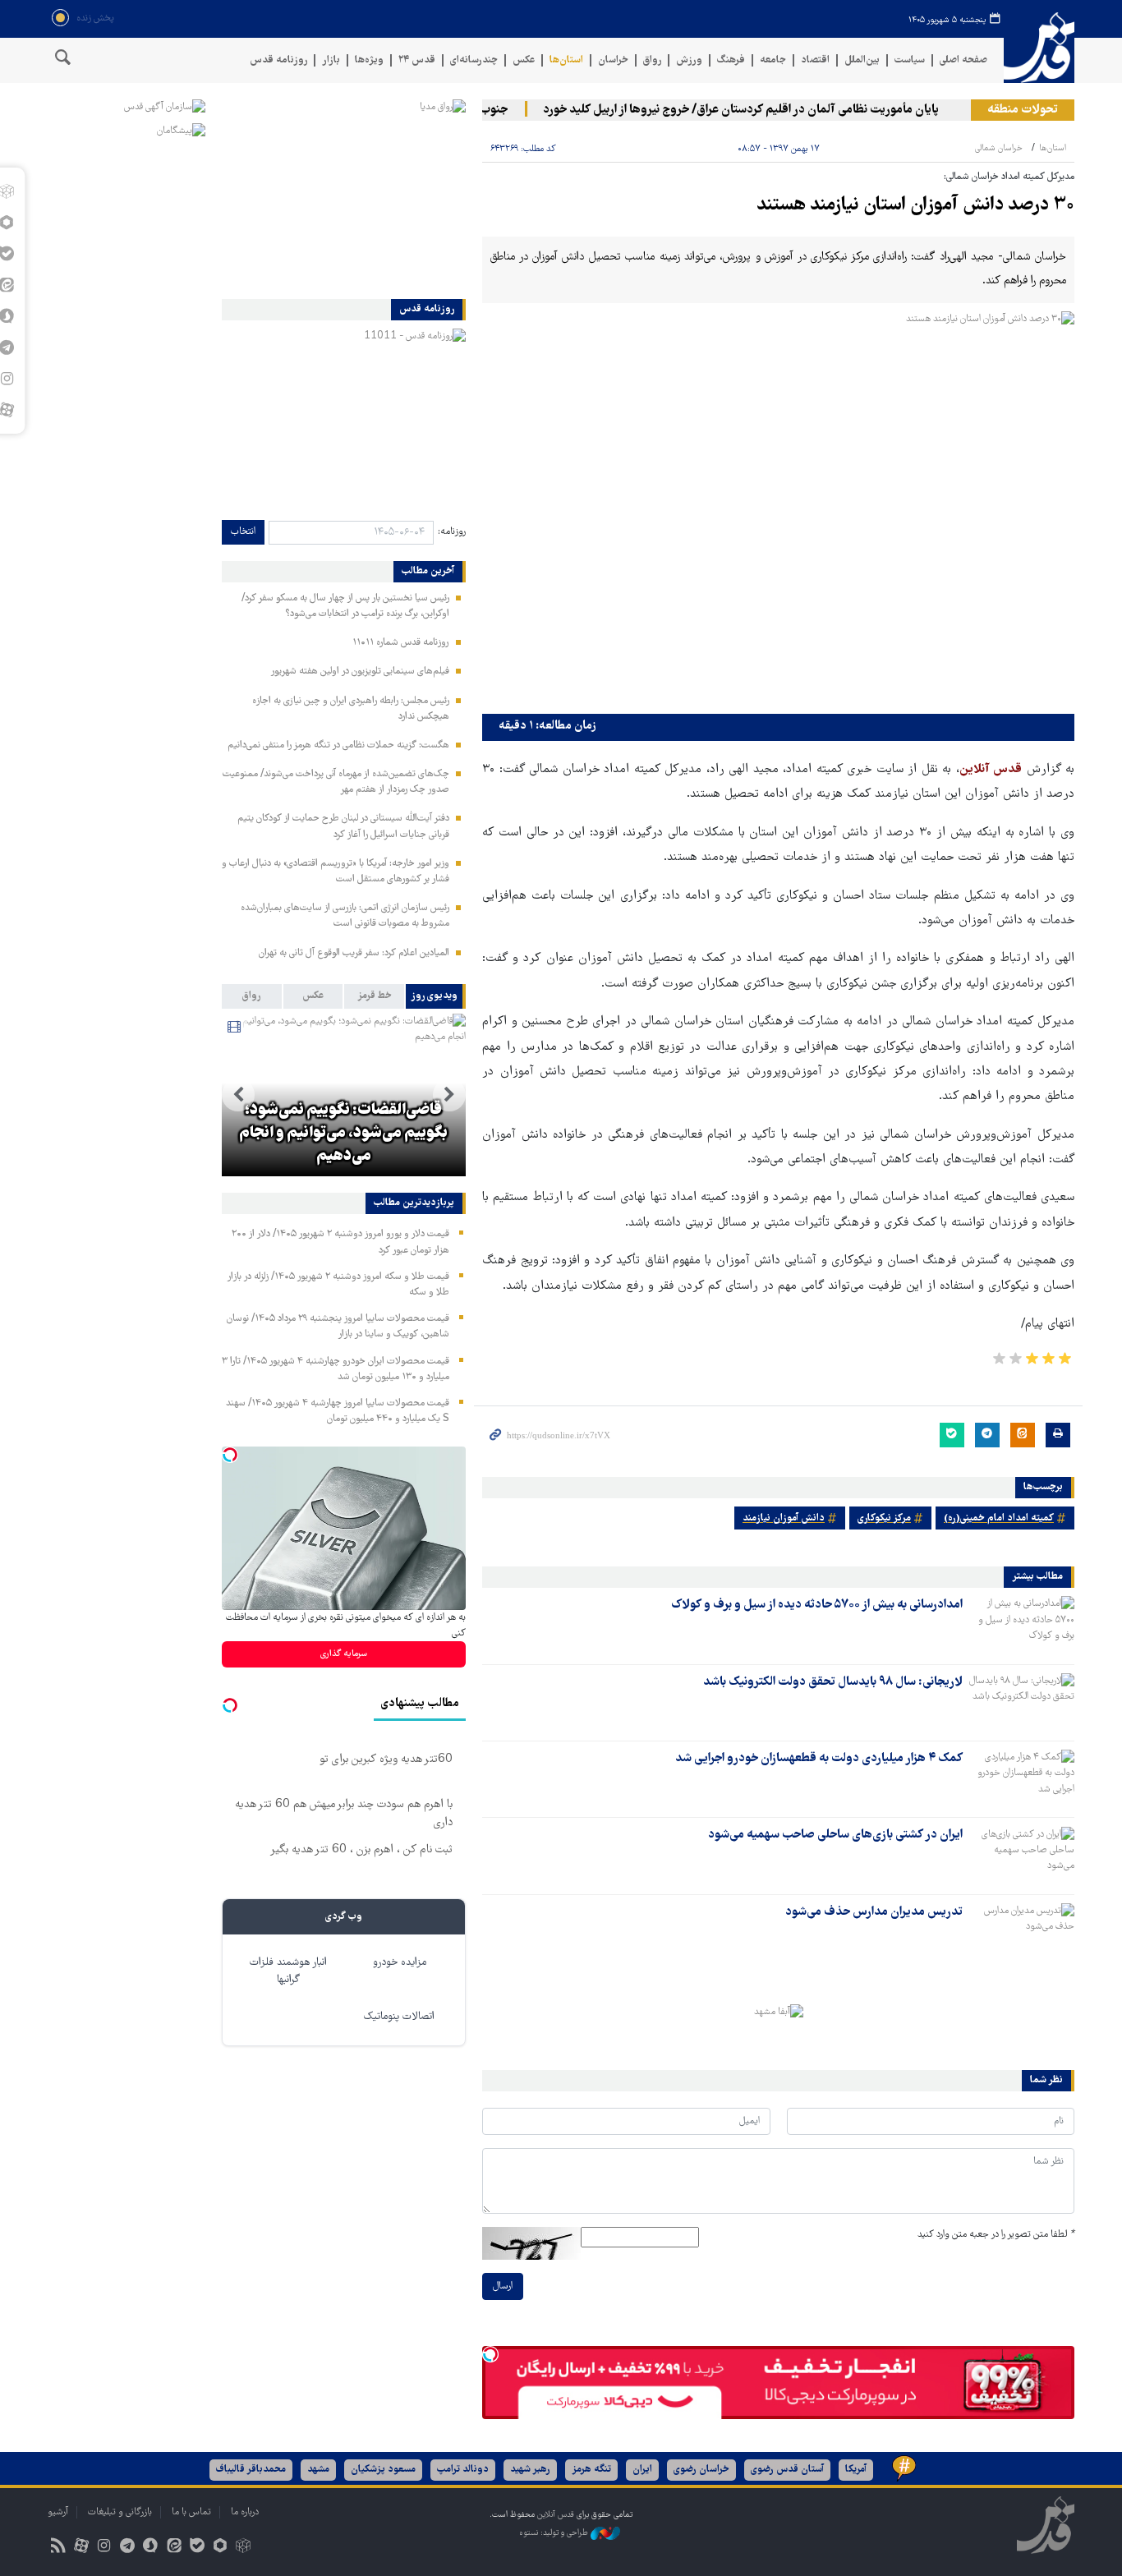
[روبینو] (220, 2548)
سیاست (910, 60)
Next (238, 1095)
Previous (449, 1095)
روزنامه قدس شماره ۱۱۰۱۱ (401, 643)
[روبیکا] (244, 2548)
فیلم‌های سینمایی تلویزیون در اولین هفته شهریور (360, 672)
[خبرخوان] (58, 2548)
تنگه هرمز (591, 2470)
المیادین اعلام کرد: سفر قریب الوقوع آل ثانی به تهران (354, 953)
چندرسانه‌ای (474, 60)
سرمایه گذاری (344, 1654)
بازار (331, 60)
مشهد (318, 2470)
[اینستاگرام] (104, 2548)
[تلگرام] (128, 2548)
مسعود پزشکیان (383, 2470)
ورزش (689, 60)
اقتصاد (815, 60)
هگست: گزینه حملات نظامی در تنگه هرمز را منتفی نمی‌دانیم (338, 745)
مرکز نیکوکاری (884, 1518)
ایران (642, 2470)
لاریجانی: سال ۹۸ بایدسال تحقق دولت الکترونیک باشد (833, 1682)
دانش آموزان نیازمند (784, 1518)
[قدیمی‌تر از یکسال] (1022, 1625)
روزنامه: (452, 532)
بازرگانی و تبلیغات (120, 2512)
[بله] (197, 2548)
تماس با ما (191, 2512)
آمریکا (856, 2470)
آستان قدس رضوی (787, 2470)
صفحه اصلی (963, 60)
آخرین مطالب (428, 572)
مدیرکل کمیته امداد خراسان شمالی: (1009, 177)
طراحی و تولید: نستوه (555, 2533)
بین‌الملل (862, 60)
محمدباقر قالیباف (251, 2470)
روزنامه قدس (278, 60)
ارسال (503, 2286)
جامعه (773, 60)
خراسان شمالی (999, 148)
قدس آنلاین (1039, 48)
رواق (652, 60)
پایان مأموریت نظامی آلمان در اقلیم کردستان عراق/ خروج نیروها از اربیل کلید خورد (770, 110)
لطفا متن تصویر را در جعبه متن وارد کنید (996, 2235)
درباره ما (245, 2512)
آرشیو (58, 2512)
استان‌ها (566, 60)
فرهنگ (731, 60)
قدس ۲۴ (417, 60)
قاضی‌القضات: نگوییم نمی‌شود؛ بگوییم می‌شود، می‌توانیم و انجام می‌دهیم (343, 1134)
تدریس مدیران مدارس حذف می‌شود (874, 1912)
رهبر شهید (530, 2470)
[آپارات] (81, 2548)
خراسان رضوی (701, 2470)
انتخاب (243, 532)
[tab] (436, 996)
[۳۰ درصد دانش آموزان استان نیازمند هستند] (778, 509)
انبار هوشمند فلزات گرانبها (288, 1971)
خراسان (613, 60)
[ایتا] (174, 2548)
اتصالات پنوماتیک (399, 2017)
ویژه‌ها (369, 60)
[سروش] (151, 2548)
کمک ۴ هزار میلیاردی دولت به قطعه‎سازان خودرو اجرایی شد (819, 1759)
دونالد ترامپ (463, 2470)
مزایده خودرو (400, 1963)
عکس (524, 60)
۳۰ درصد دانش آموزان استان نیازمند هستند (915, 206)
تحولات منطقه (1023, 110)
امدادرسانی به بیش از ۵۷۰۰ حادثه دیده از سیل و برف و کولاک (817, 1605)
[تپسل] (490, 2354)
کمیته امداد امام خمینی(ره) (999, 1518)
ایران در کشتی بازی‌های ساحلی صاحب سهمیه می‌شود (835, 1835)
